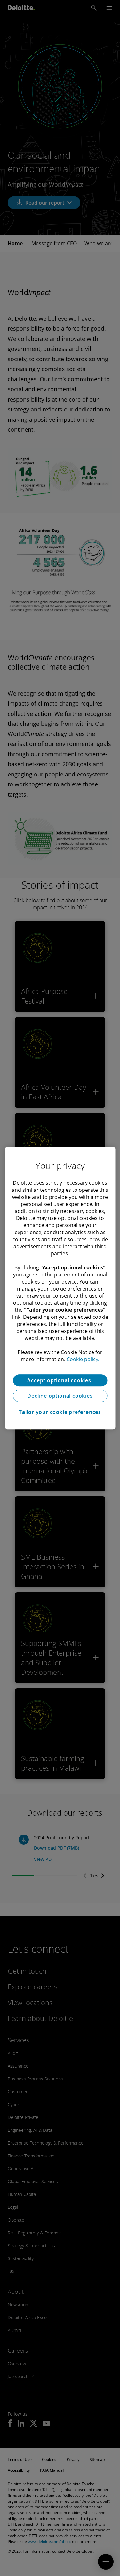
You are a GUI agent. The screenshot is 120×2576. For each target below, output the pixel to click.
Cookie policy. (83, 1359)
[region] (60, 1288)
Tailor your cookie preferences (60, 1412)
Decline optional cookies (60, 1396)
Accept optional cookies (60, 1380)
